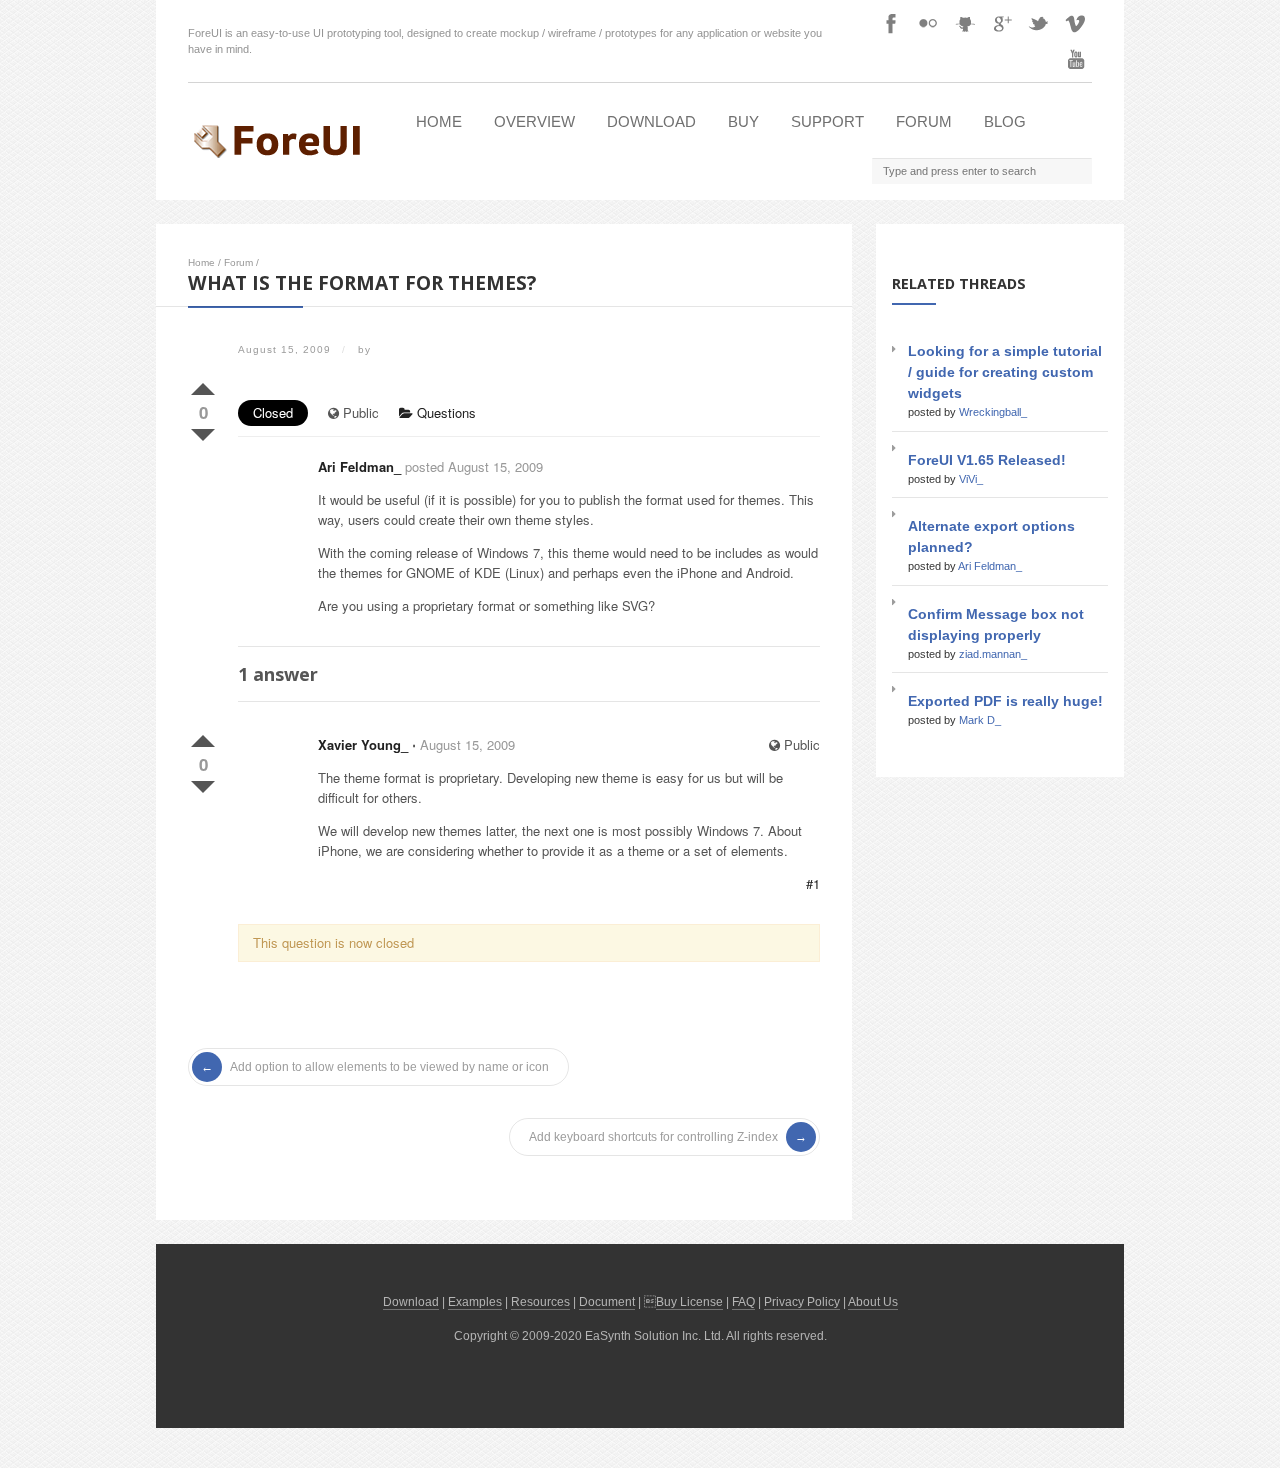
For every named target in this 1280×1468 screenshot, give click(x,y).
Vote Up (203, 385)
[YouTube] (1076, 59)
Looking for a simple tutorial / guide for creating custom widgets (1005, 372)
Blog (1005, 121)
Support (827, 121)
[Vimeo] (1076, 23)
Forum (924, 121)
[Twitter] (1039, 23)
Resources (540, 1302)
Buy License (689, 1302)
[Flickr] (928, 23)
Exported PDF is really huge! (1005, 701)
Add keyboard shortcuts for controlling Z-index (653, 1137)
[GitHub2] (965, 23)
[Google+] (1002, 23)
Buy (743, 121)
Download (651, 121)
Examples (475, 1302)
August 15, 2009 (467, 744)
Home (439, 121)
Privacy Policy (802, 1302)
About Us (873, 1302)
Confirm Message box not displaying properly (996, 624)
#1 (813, 883)
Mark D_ (980, 720)
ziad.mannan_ (993, 654)
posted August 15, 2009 (474, 466)
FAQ (743, 1302)
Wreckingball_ (993, 412)
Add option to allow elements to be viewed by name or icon (389, 1067)
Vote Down (203, 431)
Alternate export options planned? (991, 536)
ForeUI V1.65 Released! (987, 460)
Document (607, 1302)
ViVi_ (971, 479)
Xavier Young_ (363, 744)
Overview (534, 121)
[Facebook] (891, 23)
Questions (444, 412)
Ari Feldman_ (359, 466)
